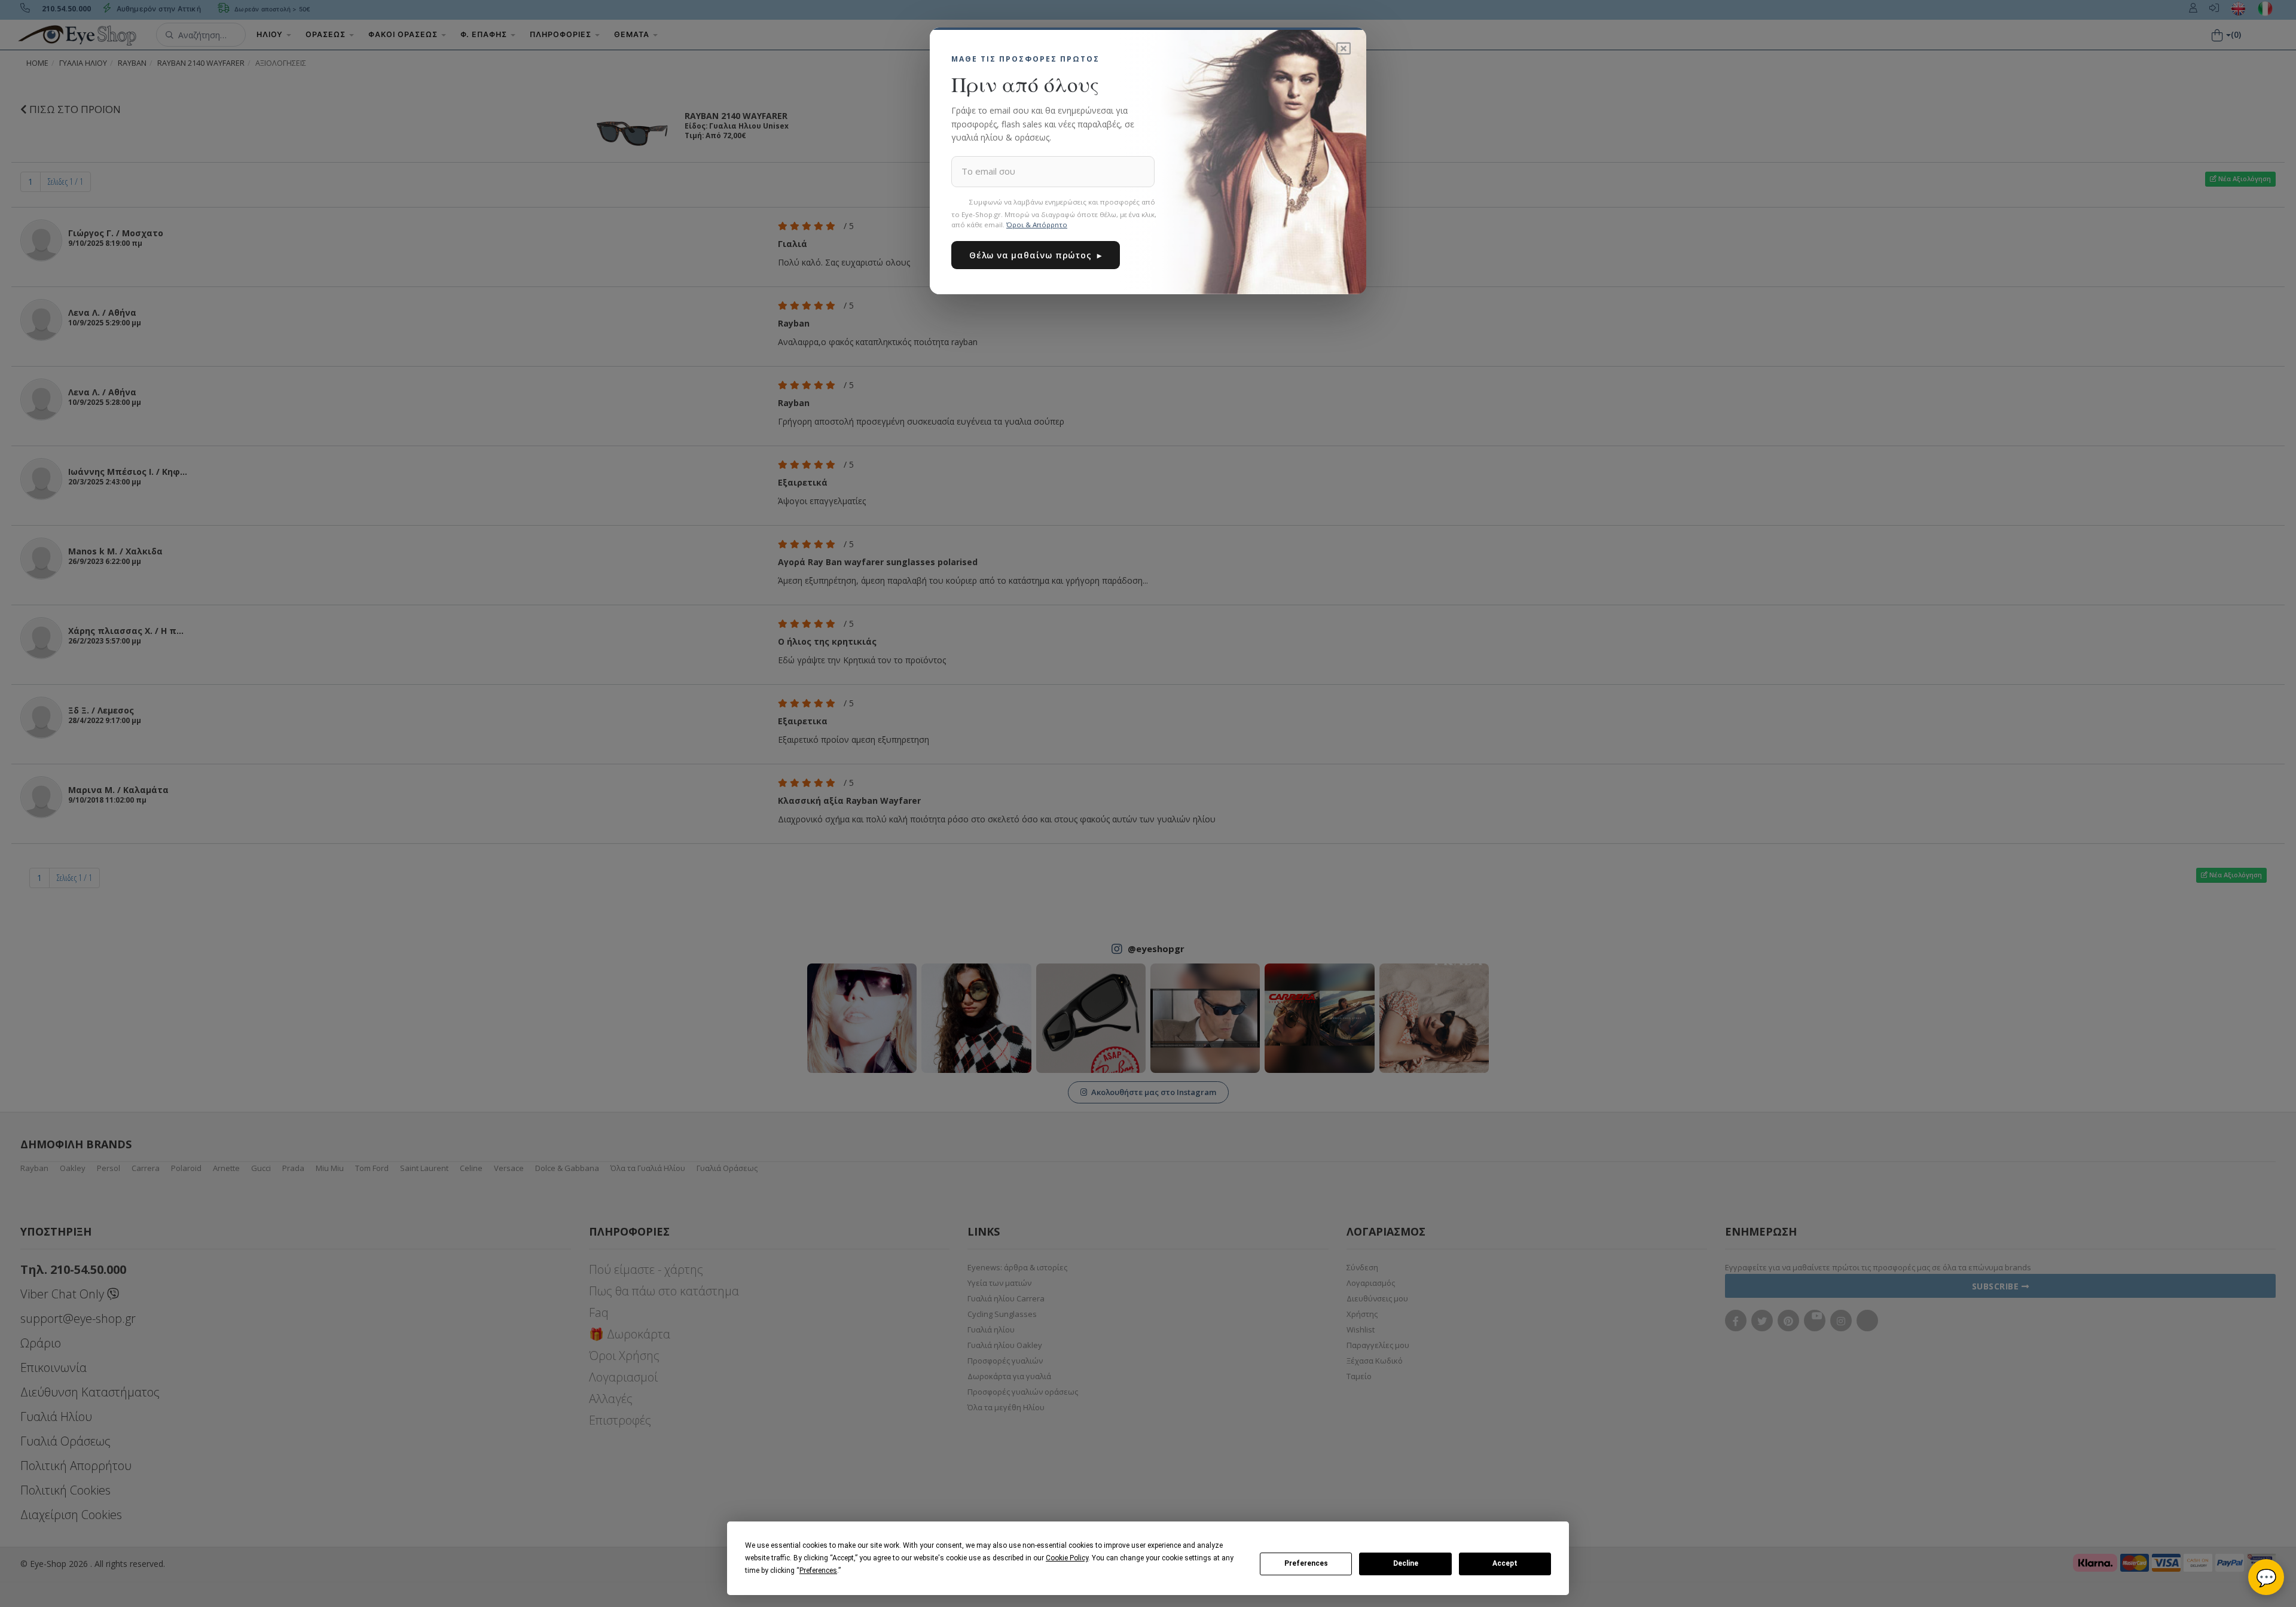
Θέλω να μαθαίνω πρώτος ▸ (1036, 255)
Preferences (1306, 1563)
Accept (1505, 1563)
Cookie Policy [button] (1067, 1558)
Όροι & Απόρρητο (1037, 225)
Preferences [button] (818, 1571)
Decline (1406, 1563)
